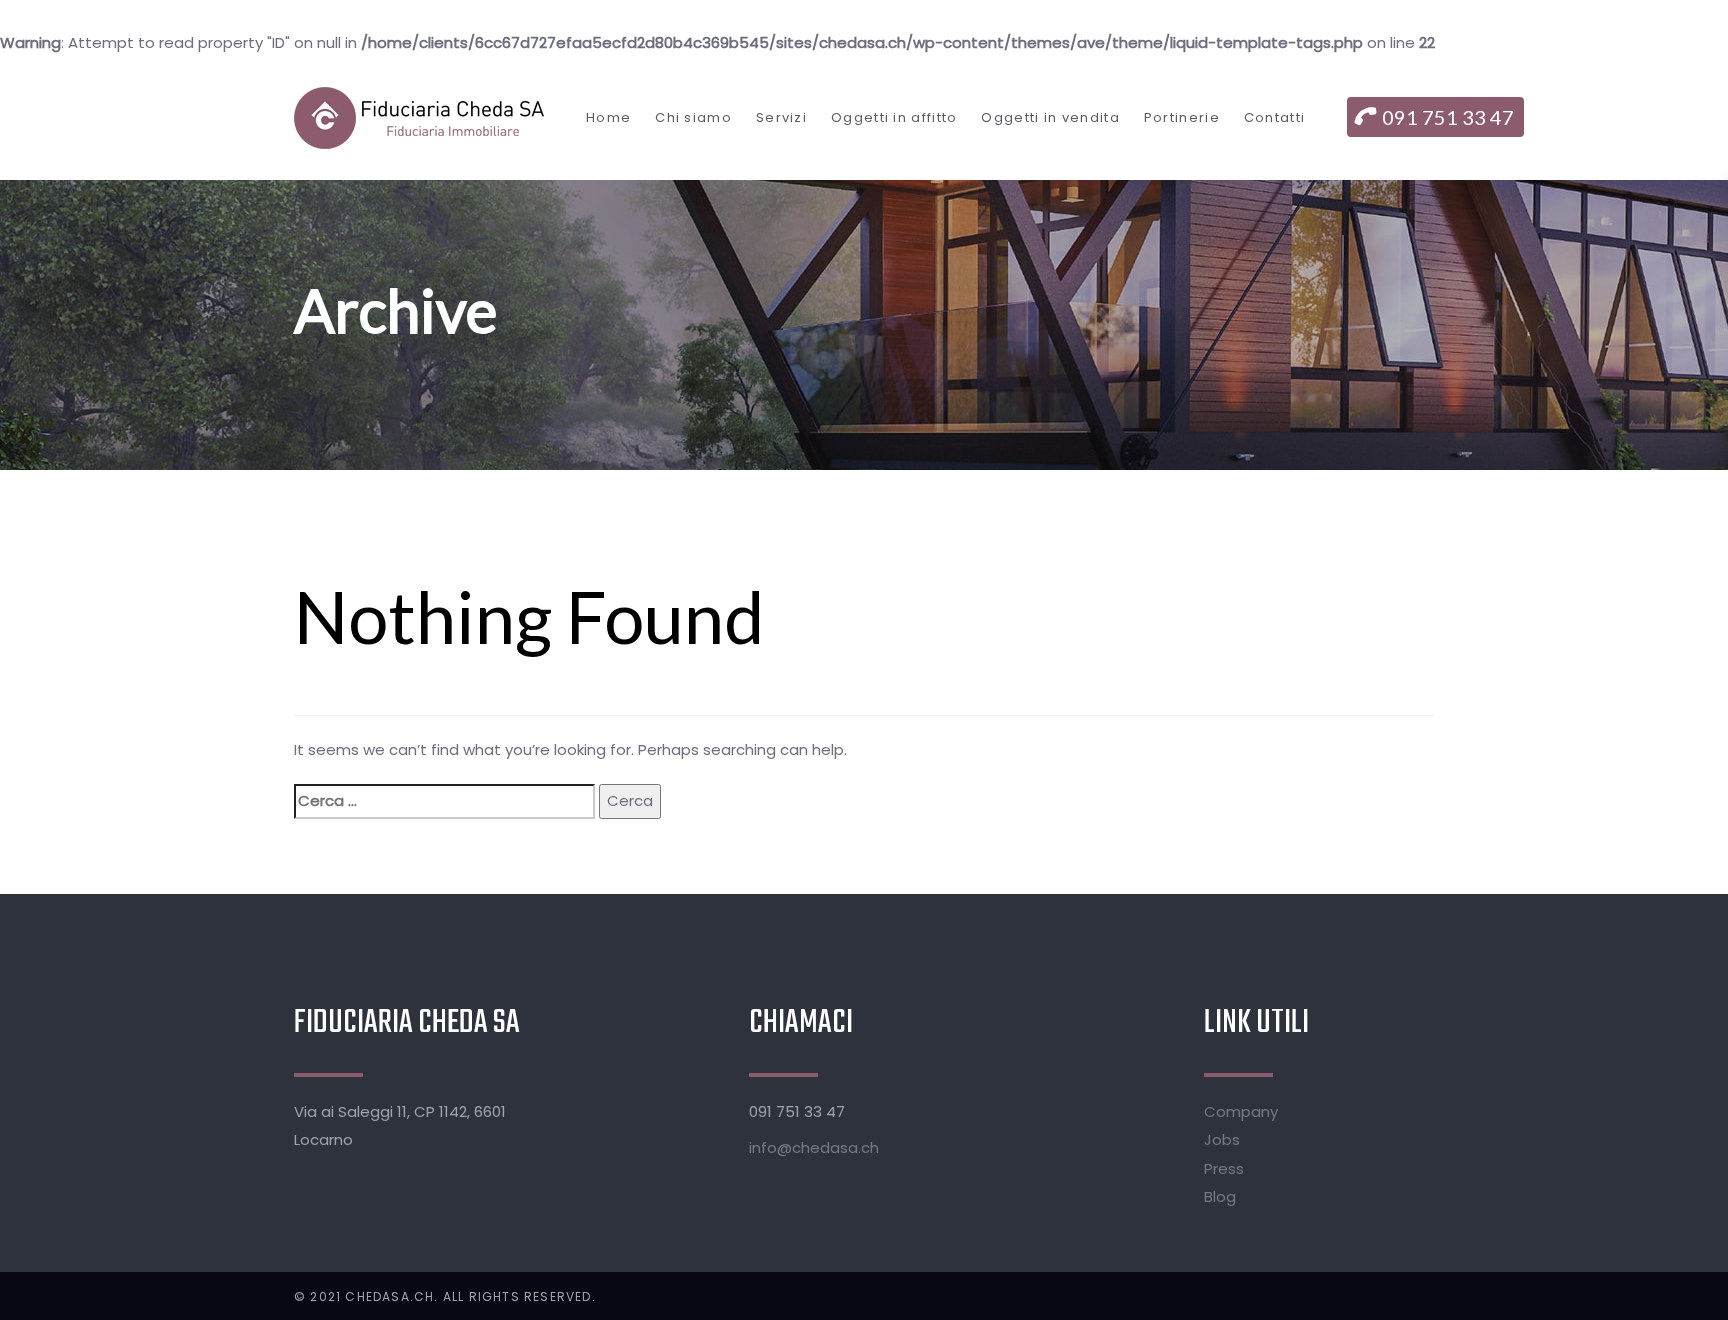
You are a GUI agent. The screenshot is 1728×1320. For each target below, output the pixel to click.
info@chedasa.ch (814, 1147)
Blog (1220, 1196)
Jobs (1222, 1139)
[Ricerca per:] (444, 801)
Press (1224, 1168)
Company (1241, 1111)
